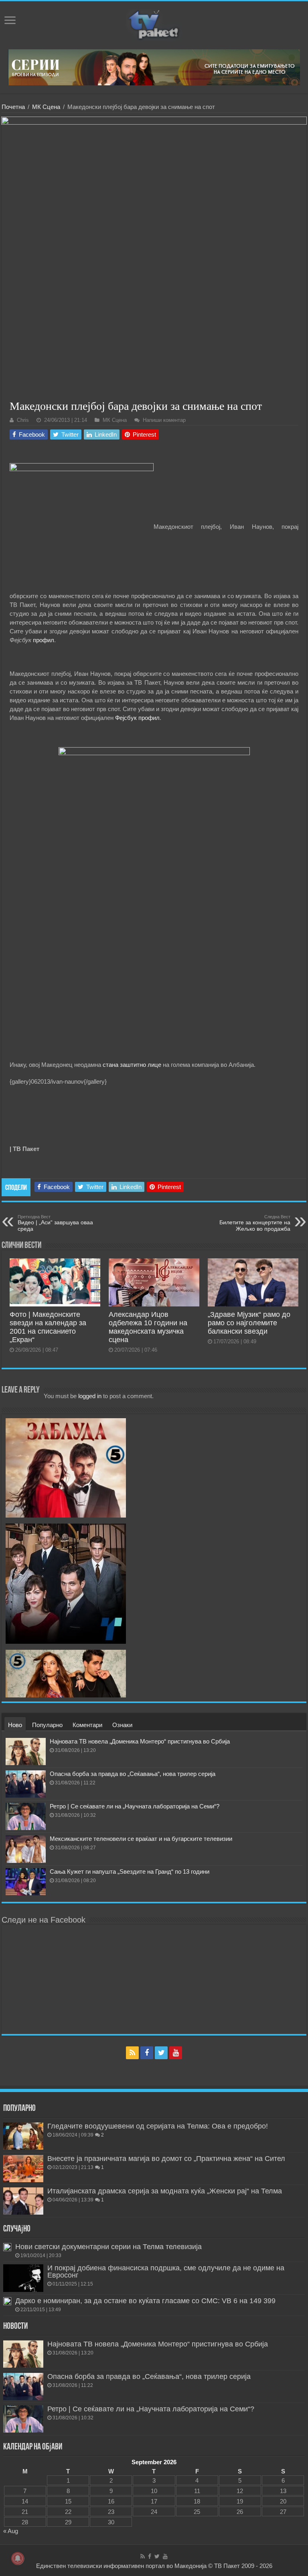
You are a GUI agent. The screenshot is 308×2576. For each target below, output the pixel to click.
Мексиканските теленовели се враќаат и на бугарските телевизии (141, 1839)
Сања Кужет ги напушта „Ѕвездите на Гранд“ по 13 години (130, 1872)
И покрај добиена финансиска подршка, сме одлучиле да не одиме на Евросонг (166, 2272)
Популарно (47, 1725)
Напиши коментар (164, 420)
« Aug (11, 2531)
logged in (90, 1396)
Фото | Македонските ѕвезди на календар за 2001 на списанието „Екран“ (48, 1327)
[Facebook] (147, 2053)
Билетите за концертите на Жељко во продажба (255, 1223)
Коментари (87, 1725)
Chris (23, 420)
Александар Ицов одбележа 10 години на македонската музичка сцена (148, 1327)
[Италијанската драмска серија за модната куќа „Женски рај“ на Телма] (23, 2201)
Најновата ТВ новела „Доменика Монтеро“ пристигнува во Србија (140, 1741)
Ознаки (122, 1725)
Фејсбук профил (137, 718)
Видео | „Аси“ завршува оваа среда (55, 1223)
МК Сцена (46, 107)
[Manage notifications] (18, 2558)
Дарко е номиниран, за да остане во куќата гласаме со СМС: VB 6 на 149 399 (145, 2301)
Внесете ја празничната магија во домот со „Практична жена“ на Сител (166, 2159)
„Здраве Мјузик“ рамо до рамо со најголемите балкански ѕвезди (249, 1323)
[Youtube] (176, 2053)
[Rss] (132, 2053)
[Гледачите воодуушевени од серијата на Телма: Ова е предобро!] (23, 2136)
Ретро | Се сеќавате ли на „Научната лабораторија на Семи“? (135, 1806)
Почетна (13, 107)
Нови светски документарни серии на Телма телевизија (108, 2247)
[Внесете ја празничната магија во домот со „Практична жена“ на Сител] (23, 2169)
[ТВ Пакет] (154, 24)
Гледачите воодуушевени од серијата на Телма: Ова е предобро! (158, 2126)
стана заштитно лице (132, 1065)
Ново (15, 1725)
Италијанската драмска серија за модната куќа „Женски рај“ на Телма (165, 2191)
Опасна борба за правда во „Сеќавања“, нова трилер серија (133, 1774)
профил (44, 640)
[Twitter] (161, 2053)
